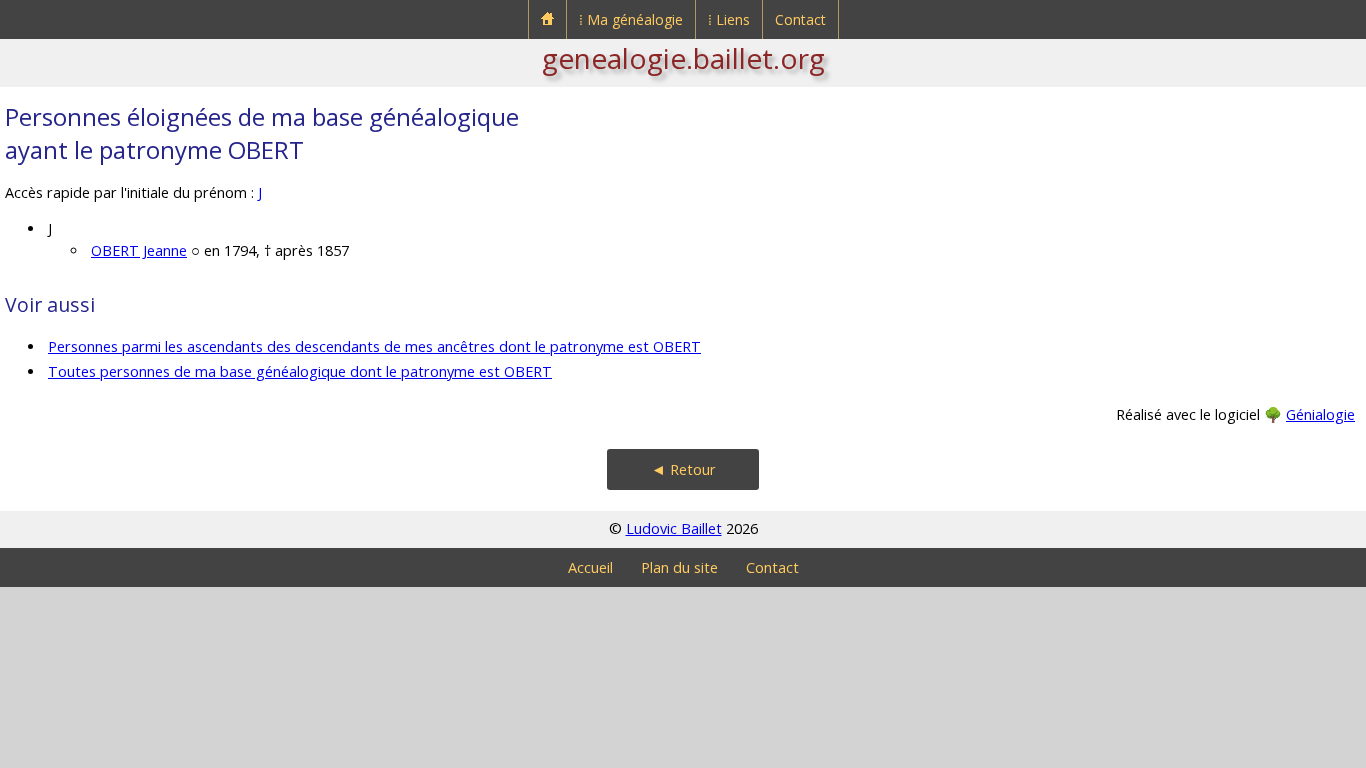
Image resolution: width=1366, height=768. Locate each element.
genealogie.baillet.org (683, 58)
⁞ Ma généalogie (631, 19)
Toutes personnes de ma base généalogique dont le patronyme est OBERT (300, 371)
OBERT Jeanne (139, 250)
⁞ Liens (729, 19)
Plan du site (679, 567)
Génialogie (1320, 414)
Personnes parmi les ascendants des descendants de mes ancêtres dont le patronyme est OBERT (374, 346)
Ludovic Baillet (674, 528)
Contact (800, 19)
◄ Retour (683, 469)
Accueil (590, 567)
